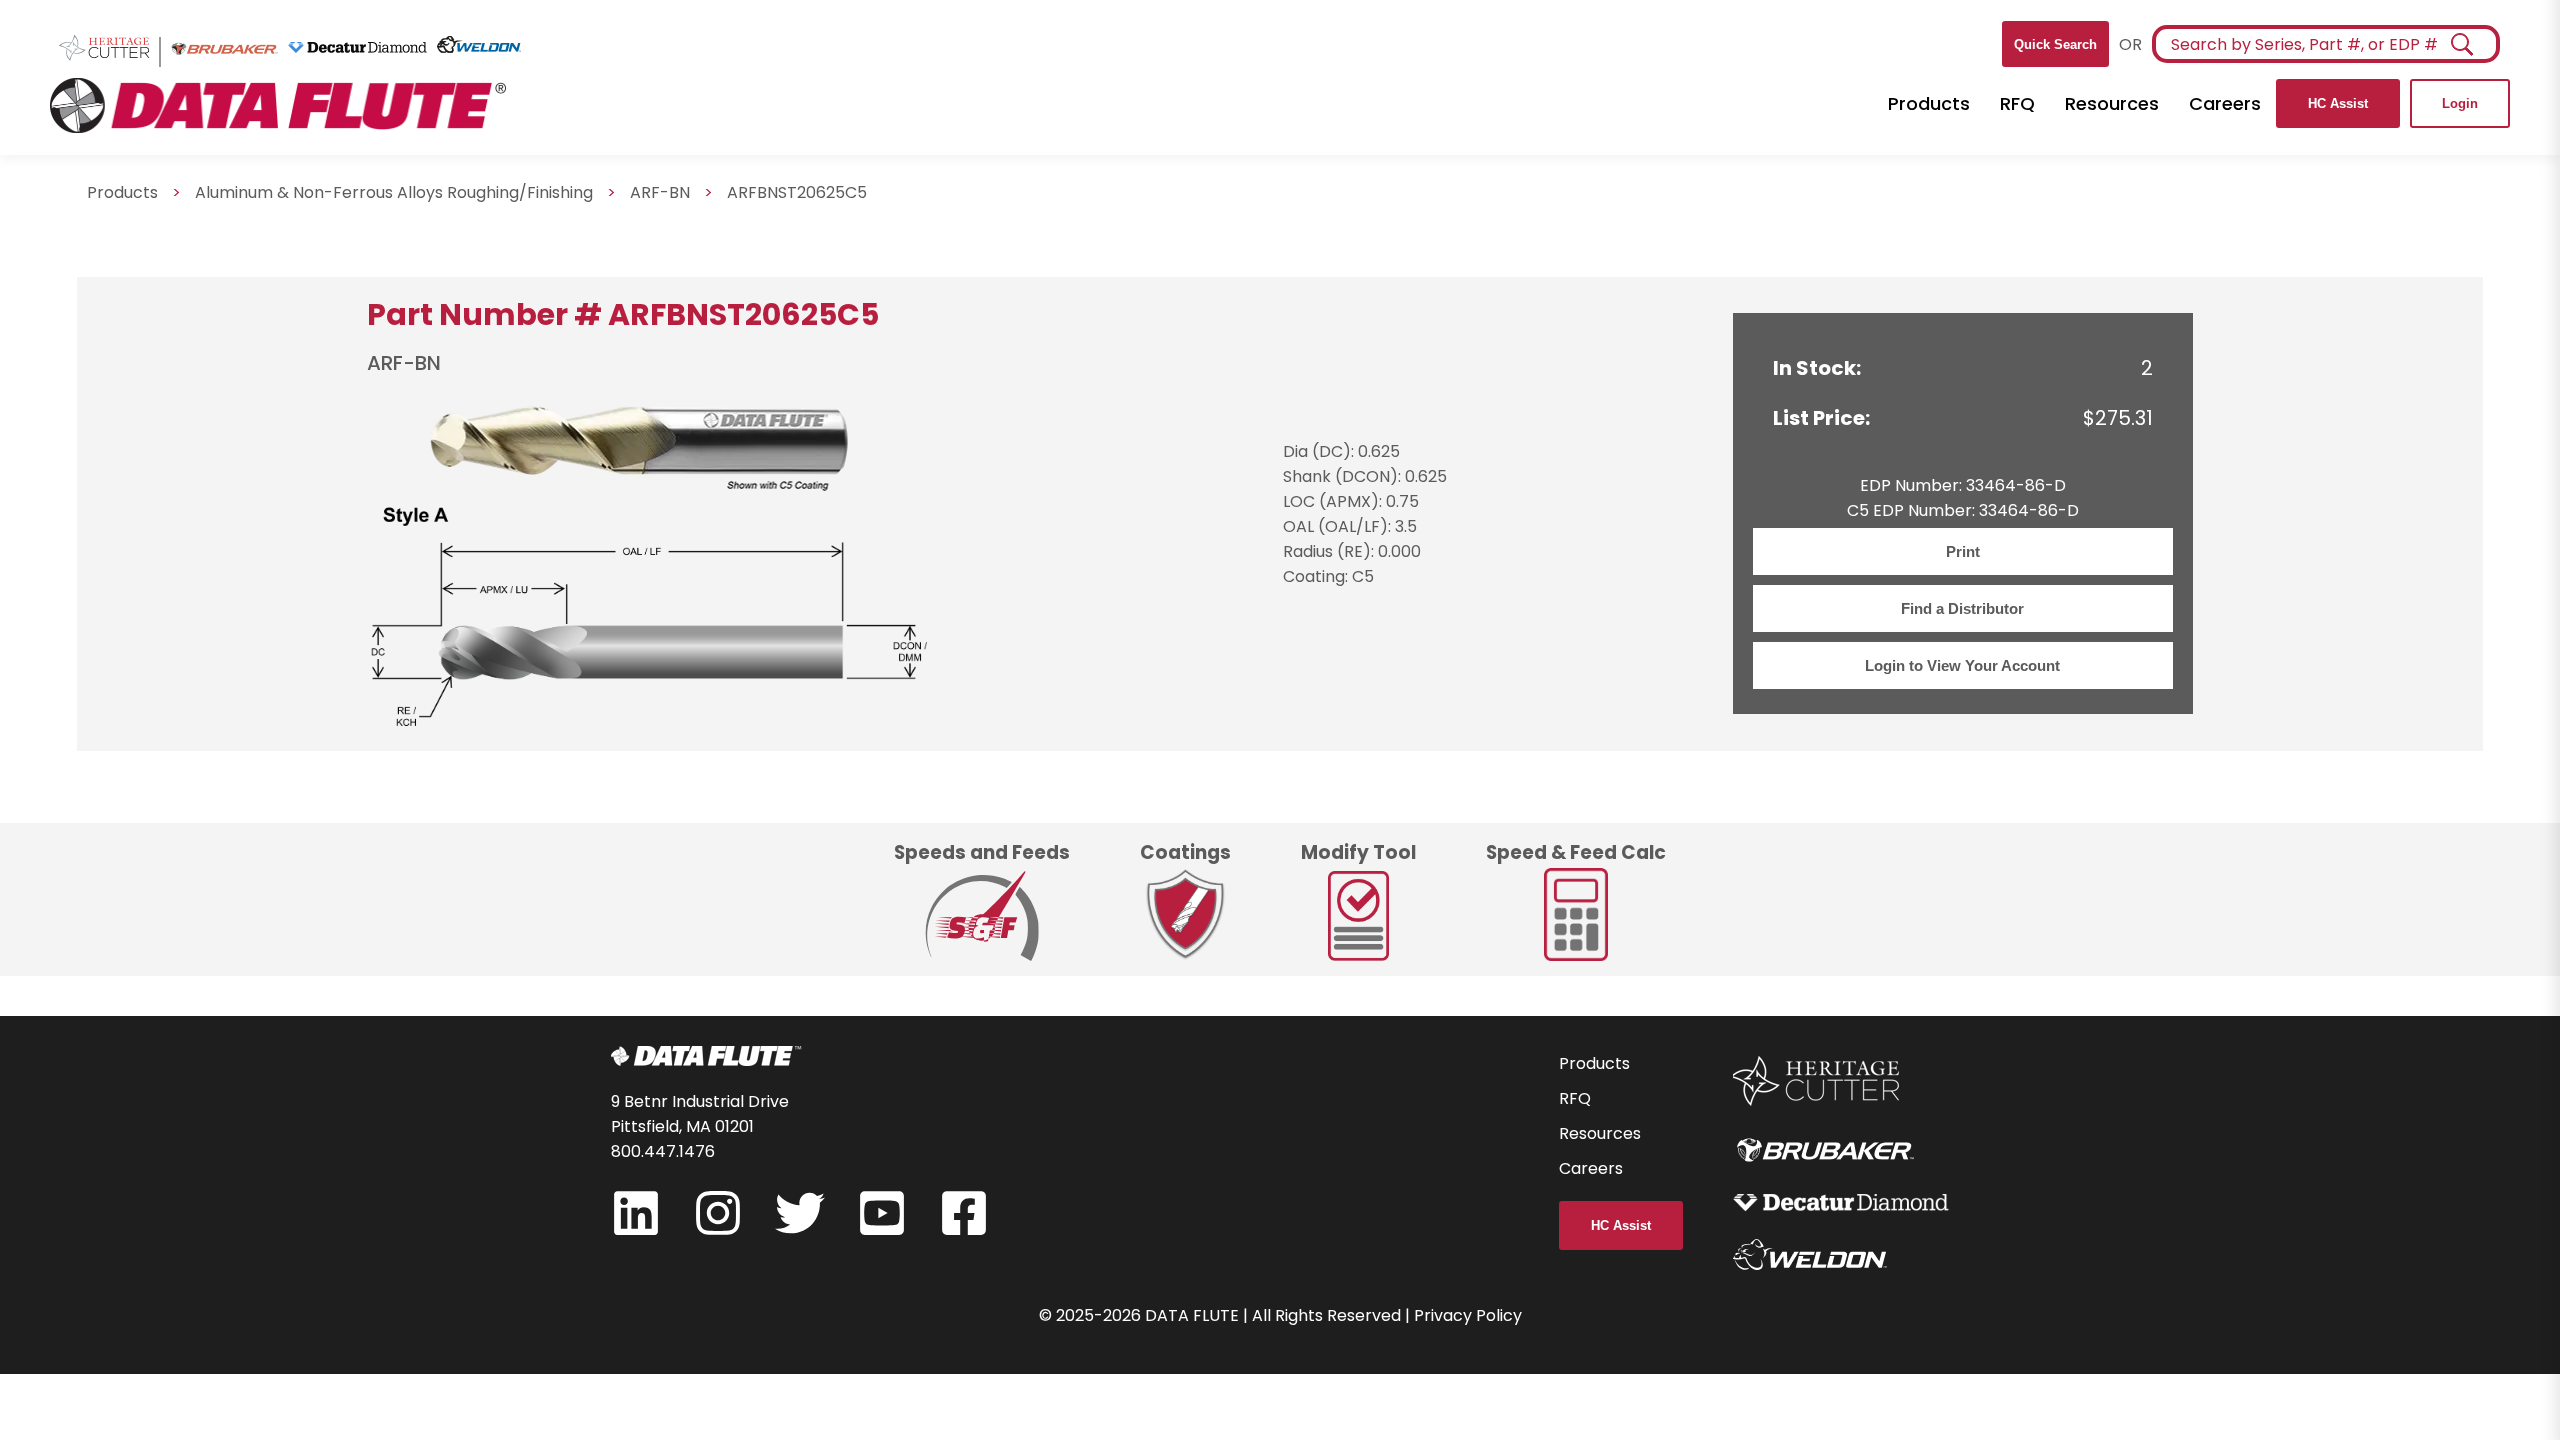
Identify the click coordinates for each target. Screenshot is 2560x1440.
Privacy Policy (1468, 1315)
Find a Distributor (1962, 608)
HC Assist (2338, 103)
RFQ (2017, 103)
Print (1963, 551)
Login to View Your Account (1962, 665)
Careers (2225, 103)
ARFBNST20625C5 (797, 192)
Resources (2112, 103)
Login (2460, 103)
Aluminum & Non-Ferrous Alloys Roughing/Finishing (394, 192)
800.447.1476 (663, 1151)
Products (1929, 103)
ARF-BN (660, 192)
